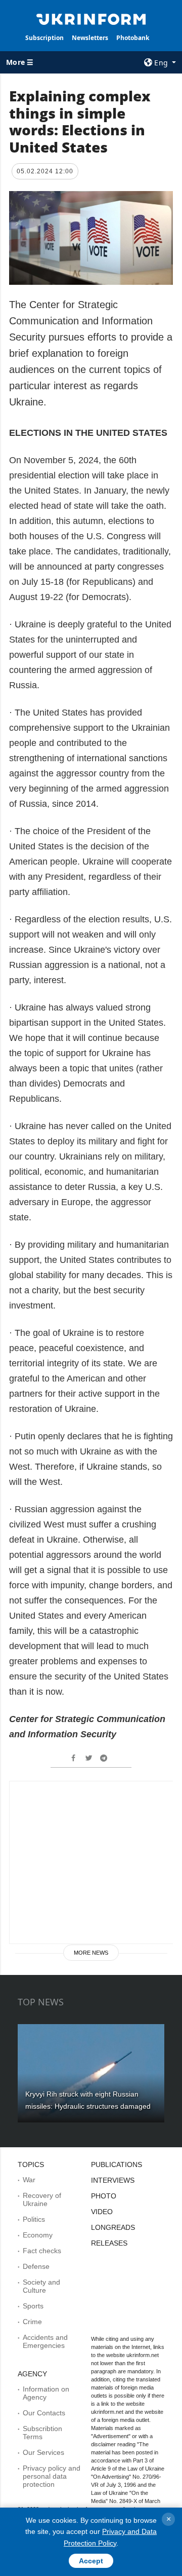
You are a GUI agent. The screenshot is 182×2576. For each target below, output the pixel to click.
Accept (91, 2561)
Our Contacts (44, 2413)
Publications (117, 2164)
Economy (38, 2235)
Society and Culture (41, 2286)
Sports (33, 2306)
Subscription (44, 38)
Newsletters (90, 38)
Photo (104, 2196)
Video (102, 2212)
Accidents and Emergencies (45, 2341)
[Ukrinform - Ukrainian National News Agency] (91, 18)
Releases (109, 2243)
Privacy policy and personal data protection (52, 2476)
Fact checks (42, 2251)
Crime (32, 2322)
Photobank (133, 38)
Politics (34, 2219)
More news (91, 1953)
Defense (36, 2266)
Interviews (113, 2180)
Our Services (43, 2452)
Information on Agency (46, 2393)
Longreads (113, 2227)
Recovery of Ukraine (42, 2199)
